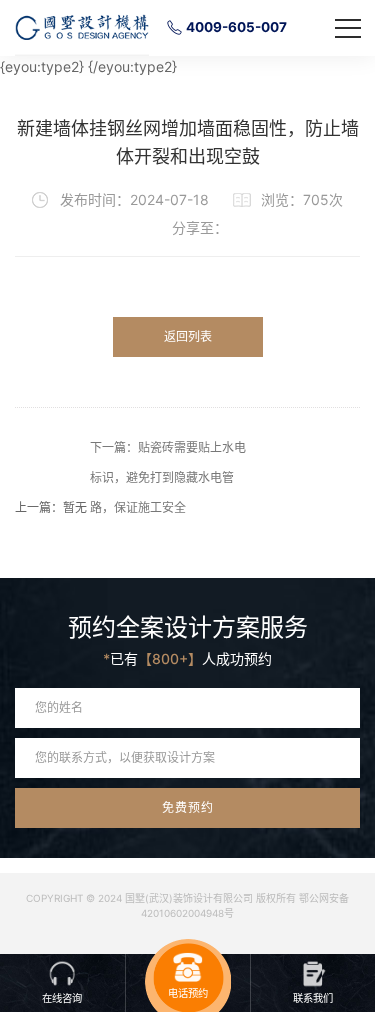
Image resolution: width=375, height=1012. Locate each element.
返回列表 (188, 336)
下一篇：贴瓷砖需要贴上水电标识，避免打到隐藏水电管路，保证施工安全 (168, 477)
